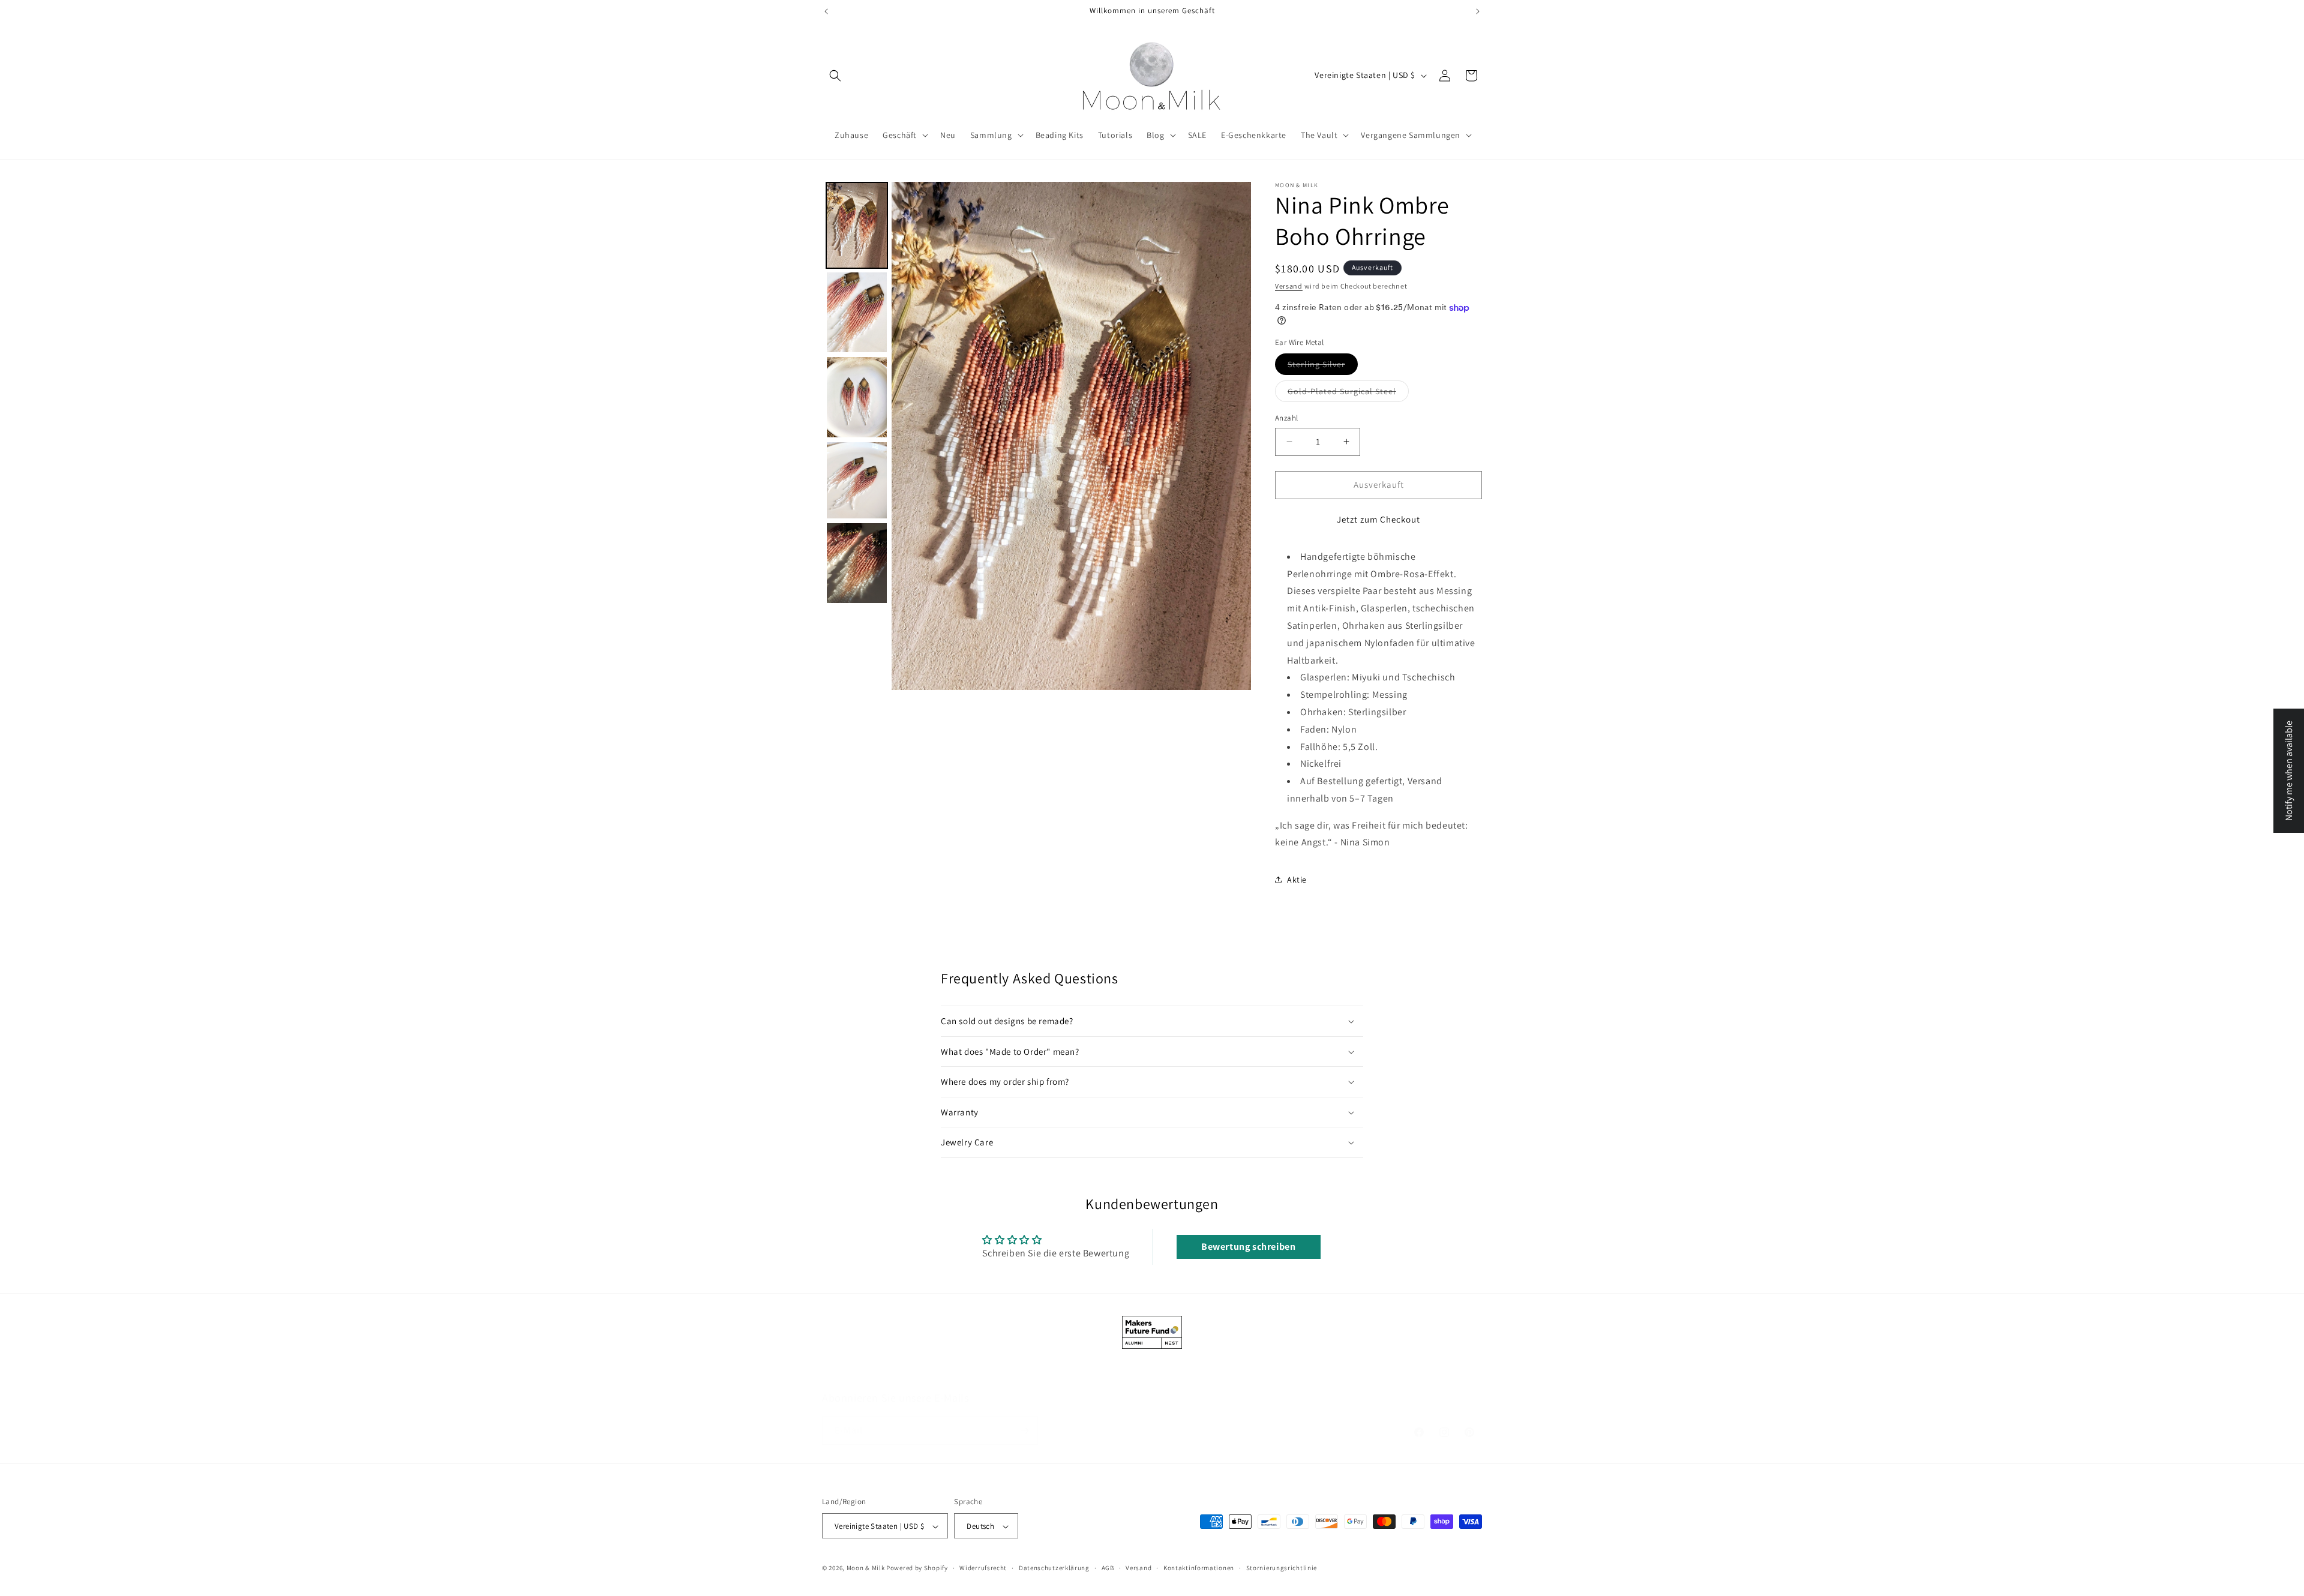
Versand (1289, 286)
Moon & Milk (866, 1568)
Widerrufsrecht (983, 1568)
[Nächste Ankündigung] (1478, 11)
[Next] (1234, 436)
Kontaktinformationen (1199, 1568)
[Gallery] (1036, 436)
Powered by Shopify (917, 1568)
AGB (1108, 1568)
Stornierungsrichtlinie (1282, 1568)
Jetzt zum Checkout (1378, 519)
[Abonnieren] (1024, 1431)
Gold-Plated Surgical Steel (1348, 394)
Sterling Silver (1323, 367)
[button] (835, 76)
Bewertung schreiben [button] (1248, 1246)
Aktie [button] (1297, 880)
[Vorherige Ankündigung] (826, 11)
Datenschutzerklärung (1054, 1568)
